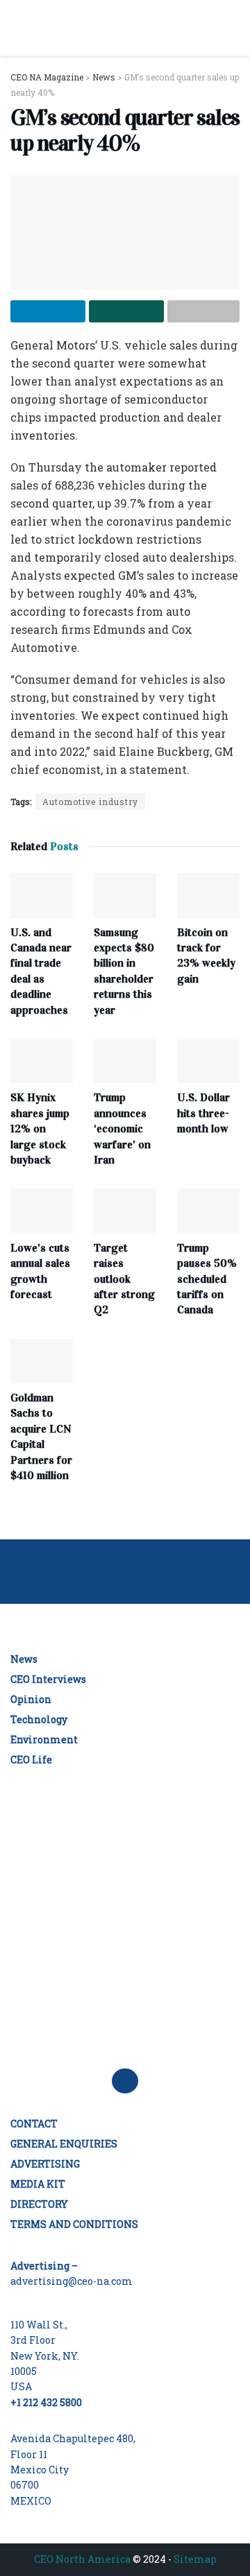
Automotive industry (90, 802)
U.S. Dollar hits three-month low (203, 1113)
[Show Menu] (16, 28)
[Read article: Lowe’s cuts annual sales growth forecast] (42, 1211)
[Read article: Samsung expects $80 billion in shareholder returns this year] (125, 895)
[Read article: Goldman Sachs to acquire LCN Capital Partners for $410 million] (42, 1361)
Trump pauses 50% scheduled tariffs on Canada (207, 1279)
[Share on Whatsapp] (126, 311)
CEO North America (82, 2559)
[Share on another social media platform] (203, 311)
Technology (39, 1719)
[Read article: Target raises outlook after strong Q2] (125, 1211)
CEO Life (31, 1760)
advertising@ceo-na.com (72, 2281)
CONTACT (34, 2124)
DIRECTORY (39, 2204)
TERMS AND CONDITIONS (74, 2224)
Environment (44, 1739)
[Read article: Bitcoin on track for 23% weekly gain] (208, 895)
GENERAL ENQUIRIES (64, 2144)
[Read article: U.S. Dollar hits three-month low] (208, 1061)
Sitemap (195, 2559)
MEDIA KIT (38, 2184)
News (24, 1659)
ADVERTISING (45, 2164)
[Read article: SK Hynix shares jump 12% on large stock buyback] (42, 1061)
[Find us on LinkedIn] (125, 2081)
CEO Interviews (48, 1679)
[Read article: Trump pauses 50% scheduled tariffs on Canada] (208, 1211)
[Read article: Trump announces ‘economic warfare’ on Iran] (125, 1061)
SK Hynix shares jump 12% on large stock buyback (40, 1129)
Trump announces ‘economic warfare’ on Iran (122, 1129)
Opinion (31, 1699)
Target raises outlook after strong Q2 (124, 1279)
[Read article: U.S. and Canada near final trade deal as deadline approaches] (42, 895)
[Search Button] (234, 28)
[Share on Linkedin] (48, 311)
